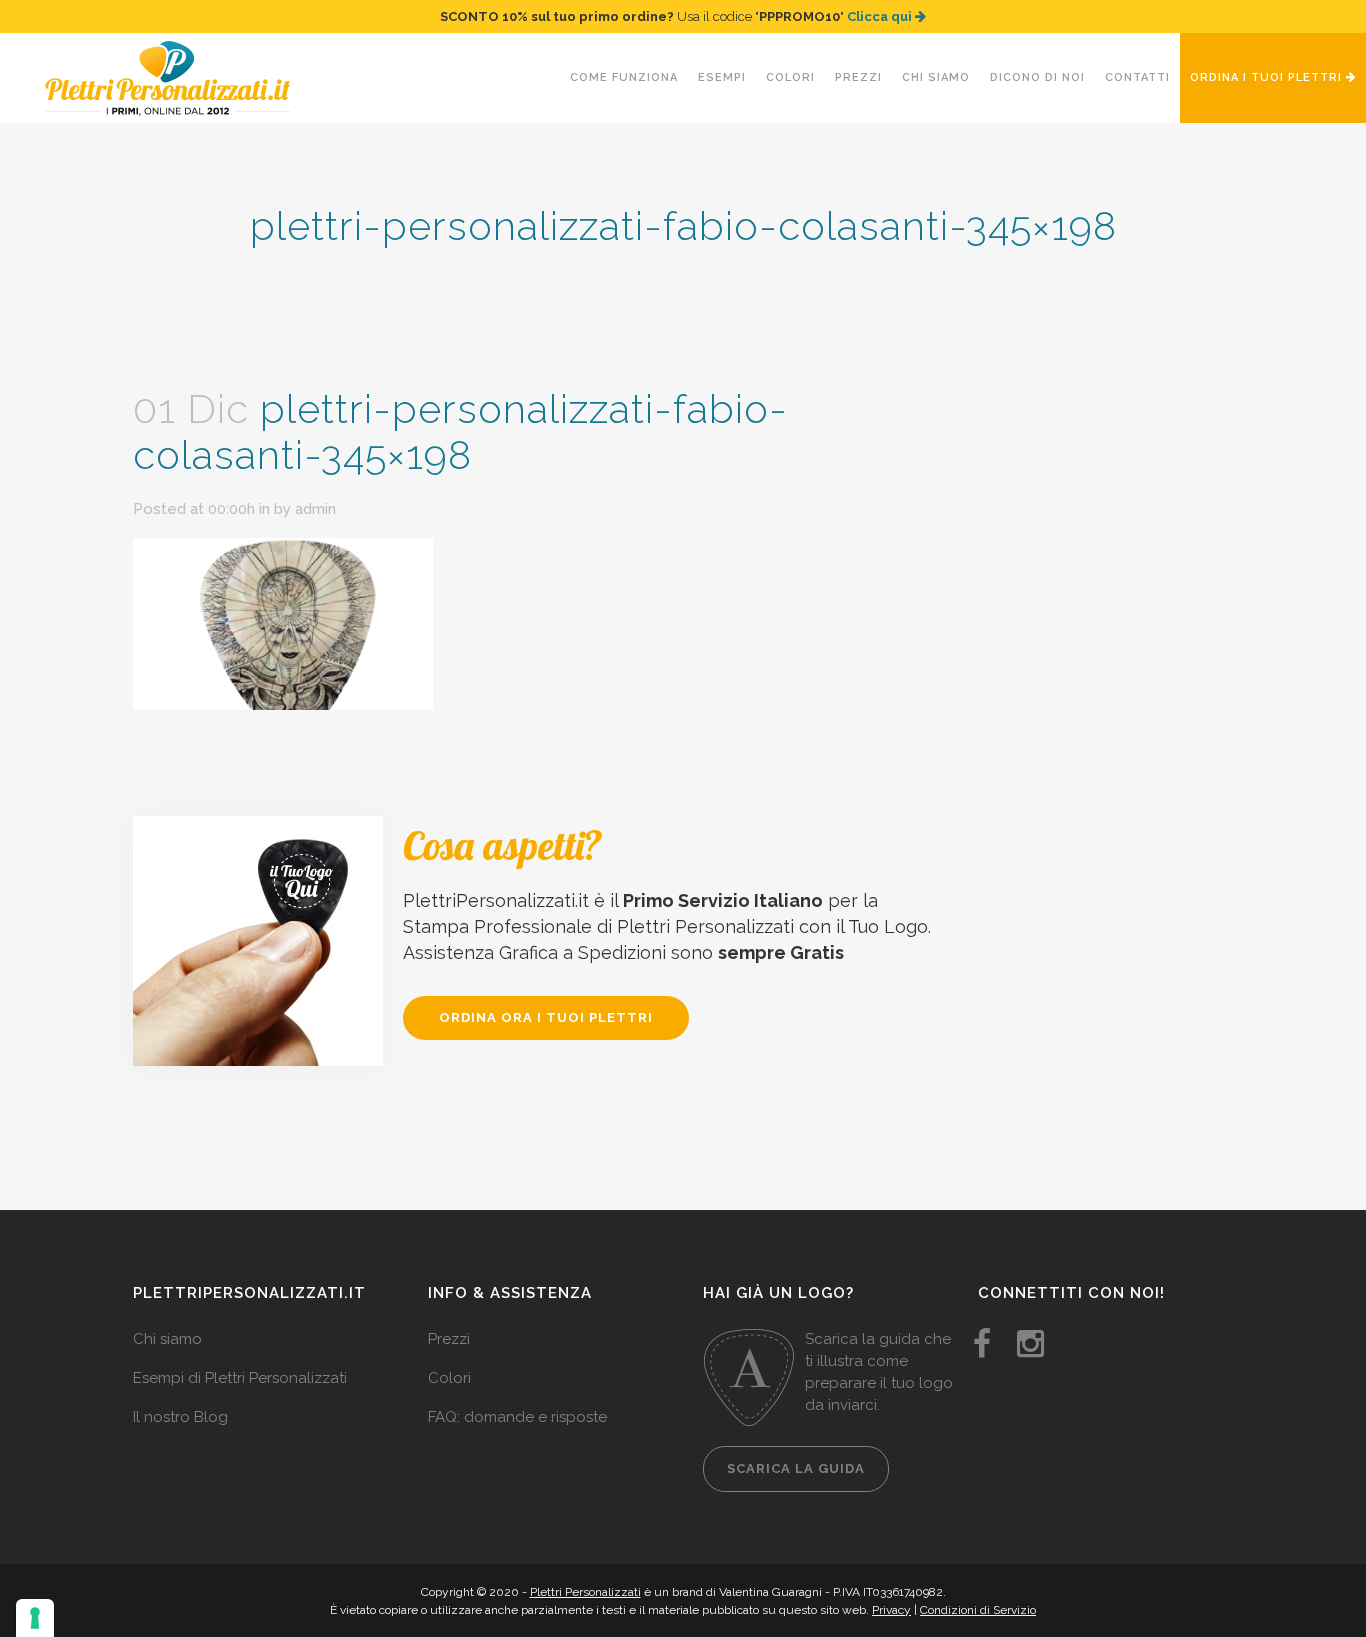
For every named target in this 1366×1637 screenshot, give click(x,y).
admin (315, 509)
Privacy (891, 1610)
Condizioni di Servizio (978, 1610)
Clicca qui (881, 16)
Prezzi (449, 1339)
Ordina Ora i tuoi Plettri (546, 1017)
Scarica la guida (796, 1468)
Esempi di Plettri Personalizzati (240, 1378)
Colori (449, 1378)
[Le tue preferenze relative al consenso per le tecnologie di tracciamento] (35, 1618)
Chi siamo (167, 1339)
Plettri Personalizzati (585, 1592)
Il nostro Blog (180, 1417)
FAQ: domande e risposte (517, 1417)
